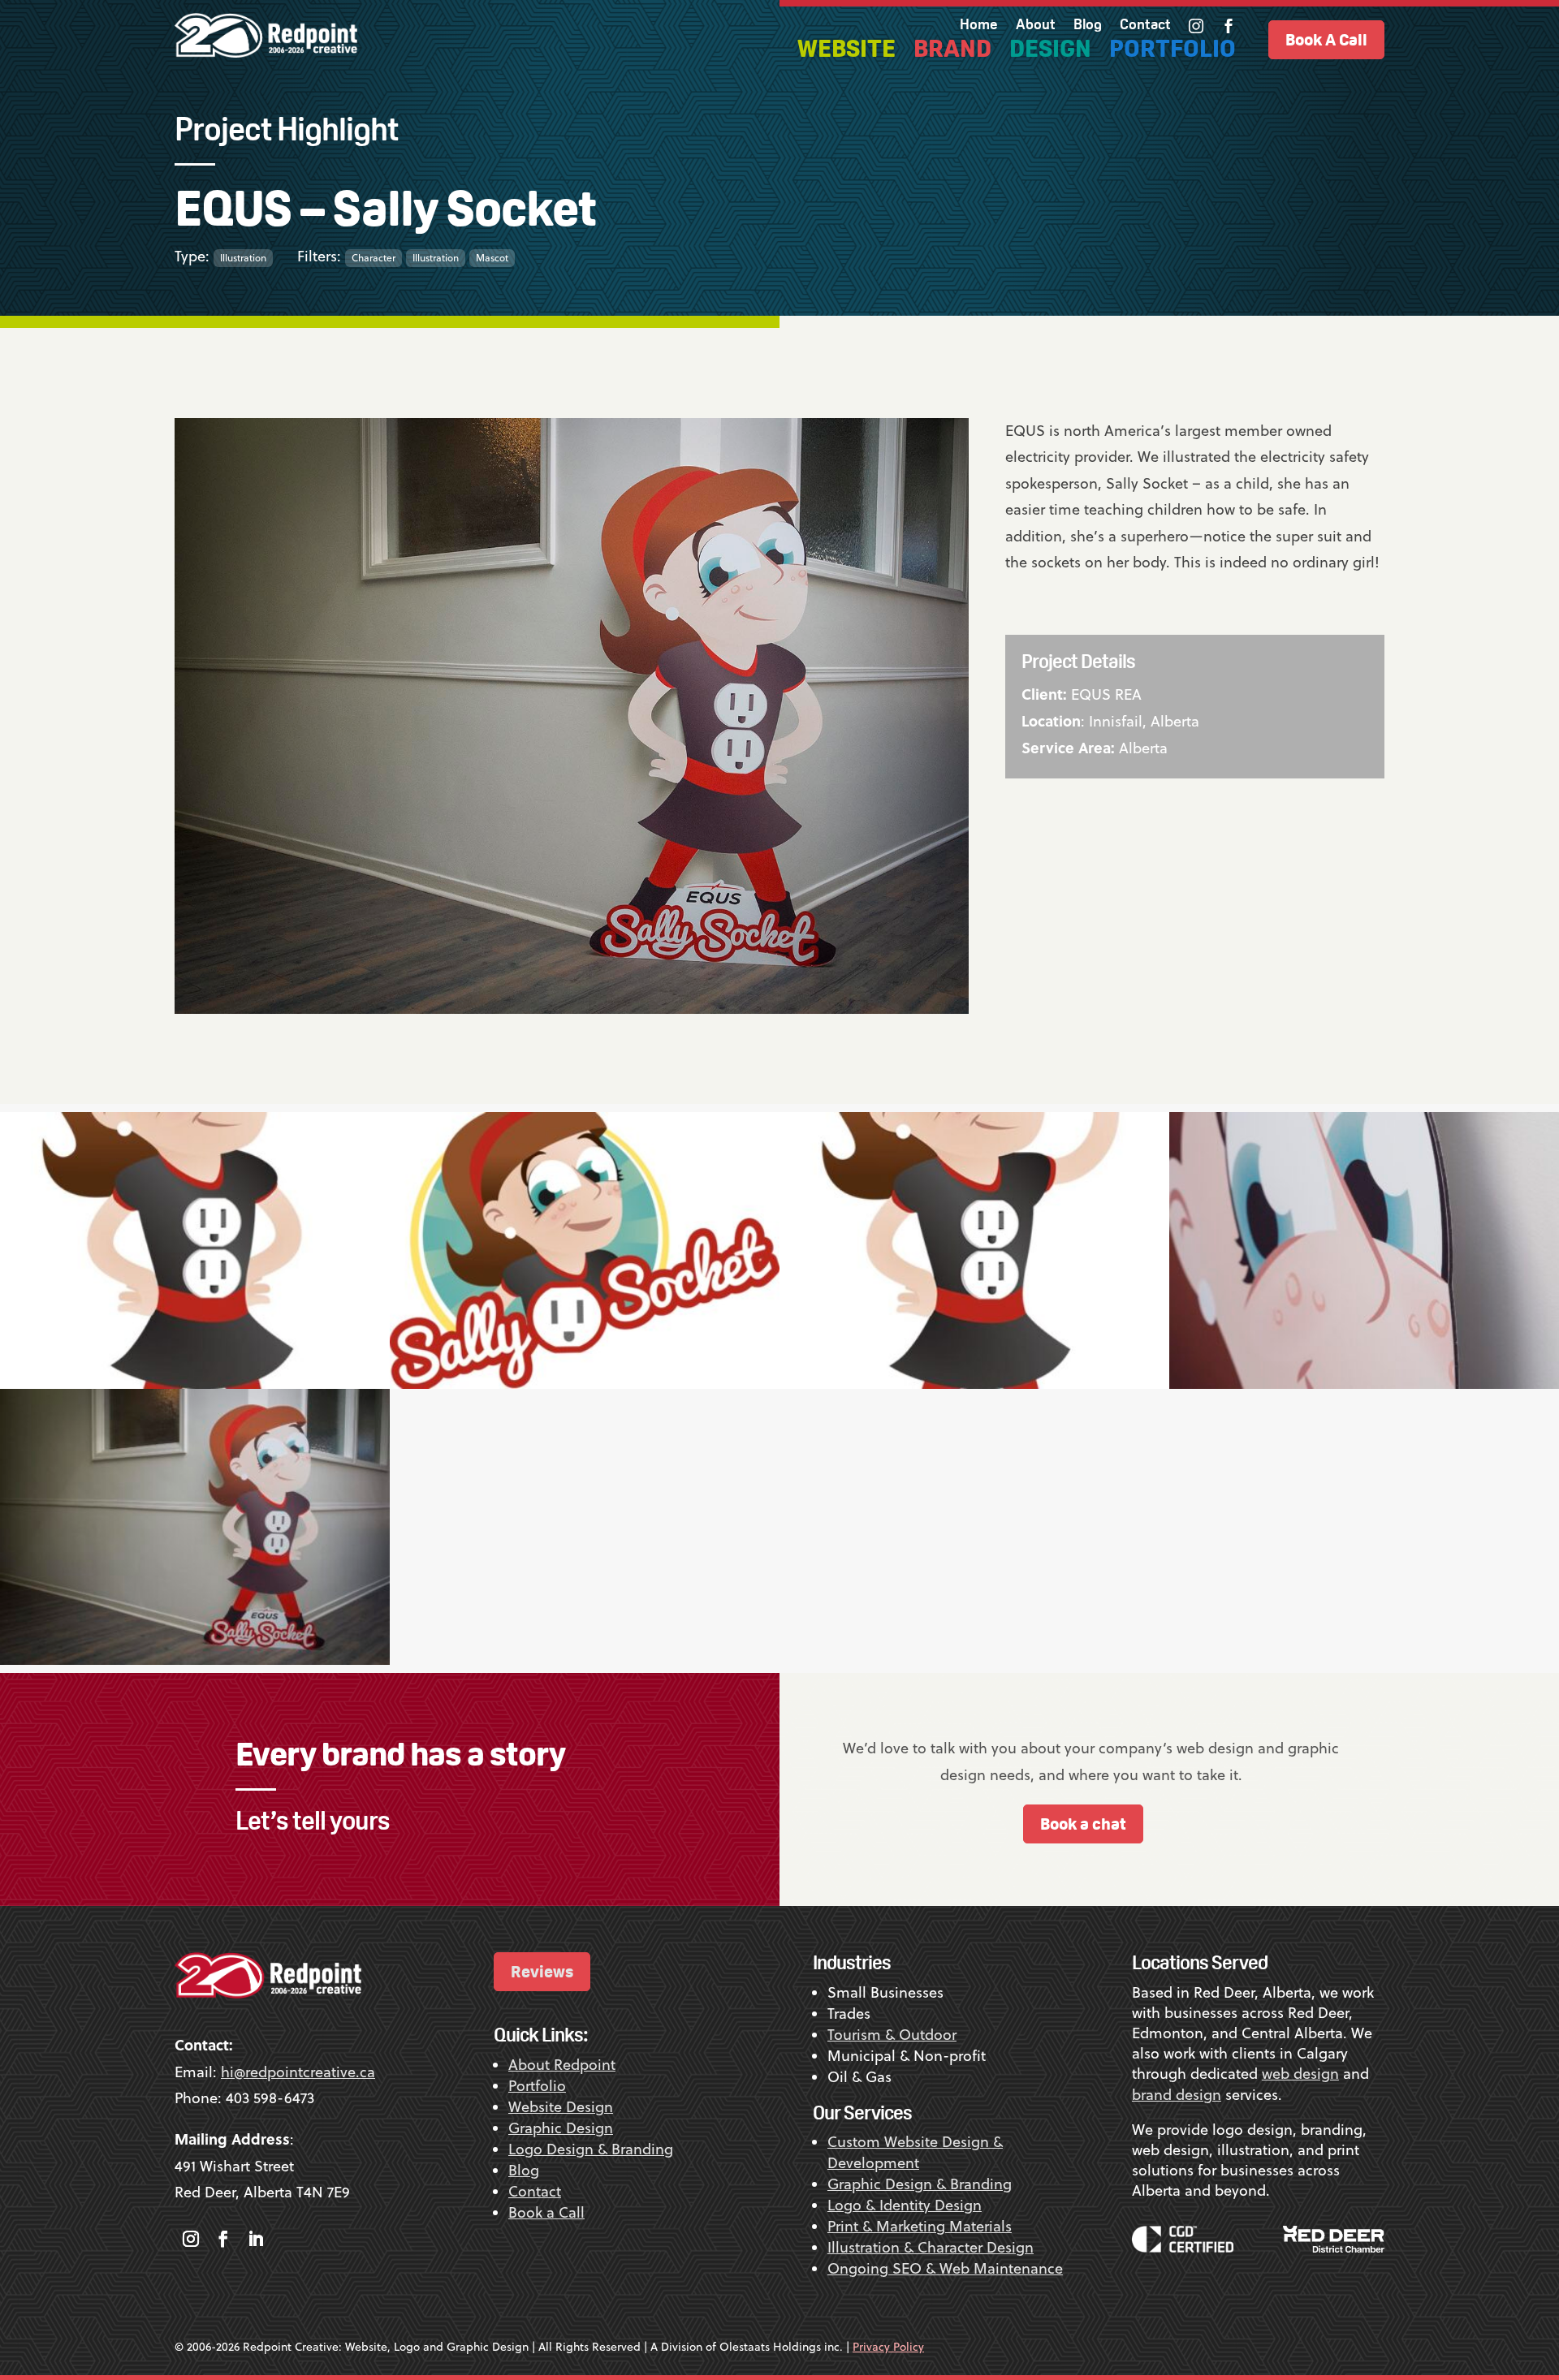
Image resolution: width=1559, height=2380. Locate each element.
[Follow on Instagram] (191, 2239)
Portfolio (1172, 52)
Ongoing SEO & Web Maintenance (945, 2268)
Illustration (243, 258)
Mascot (492, 258)
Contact (1145, 26)
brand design (1177, 2095)
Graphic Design (561, 2128)
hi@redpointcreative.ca (298, 2072)
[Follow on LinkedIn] (256, 2239)
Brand (952, 52)
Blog (1088, 26)
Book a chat (1083, 1824)
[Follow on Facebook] (223, 2239)
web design (1300, 2074)
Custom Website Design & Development (915, 2152)
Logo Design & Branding (591, 2149)
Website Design (561, 2107)
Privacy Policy (888, 2347)
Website (846, 52)
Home (979, 26)
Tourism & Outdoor (892, 2035)
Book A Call (1326, 39)
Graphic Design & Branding (920, 2184)
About (1036, 26)
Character (374, 258)
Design (1050, 52)
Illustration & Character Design (931, 2247)
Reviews (542, 1971)
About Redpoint (562, 2065)
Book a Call (546, 2212)
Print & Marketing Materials (920, 2226)
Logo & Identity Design (905, 2205)
